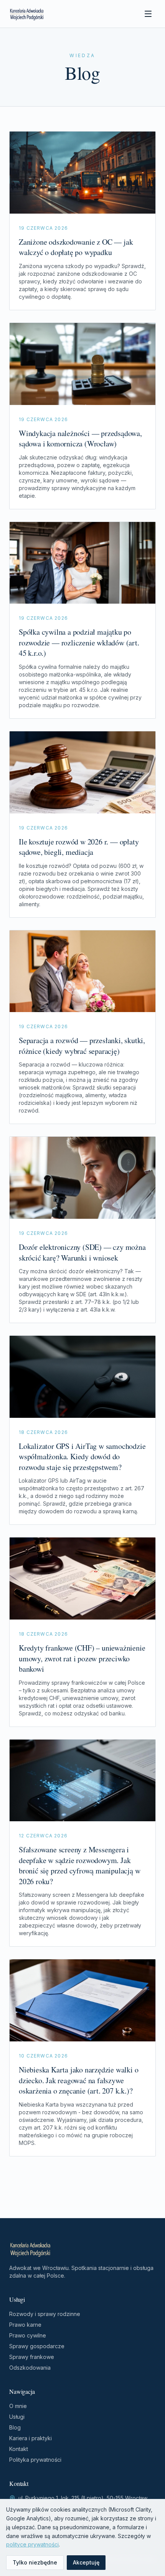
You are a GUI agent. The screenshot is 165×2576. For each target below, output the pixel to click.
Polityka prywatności (35, 2460)
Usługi (17, 2417)
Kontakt (19, 2449)
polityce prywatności (32, 2544)
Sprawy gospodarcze (37, 2346)
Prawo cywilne (28, 2335)
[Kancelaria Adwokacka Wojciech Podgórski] (27, 14)
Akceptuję (86, 2562)
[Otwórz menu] (148, 14)
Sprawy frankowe (32, 2357)
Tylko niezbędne (35, 2562)
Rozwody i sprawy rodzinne (45, 2314)
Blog (15, 2427)
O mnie (18, 2406)
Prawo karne (25, 2325)
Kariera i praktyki (31, 2438)
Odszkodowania (30, 2368)
